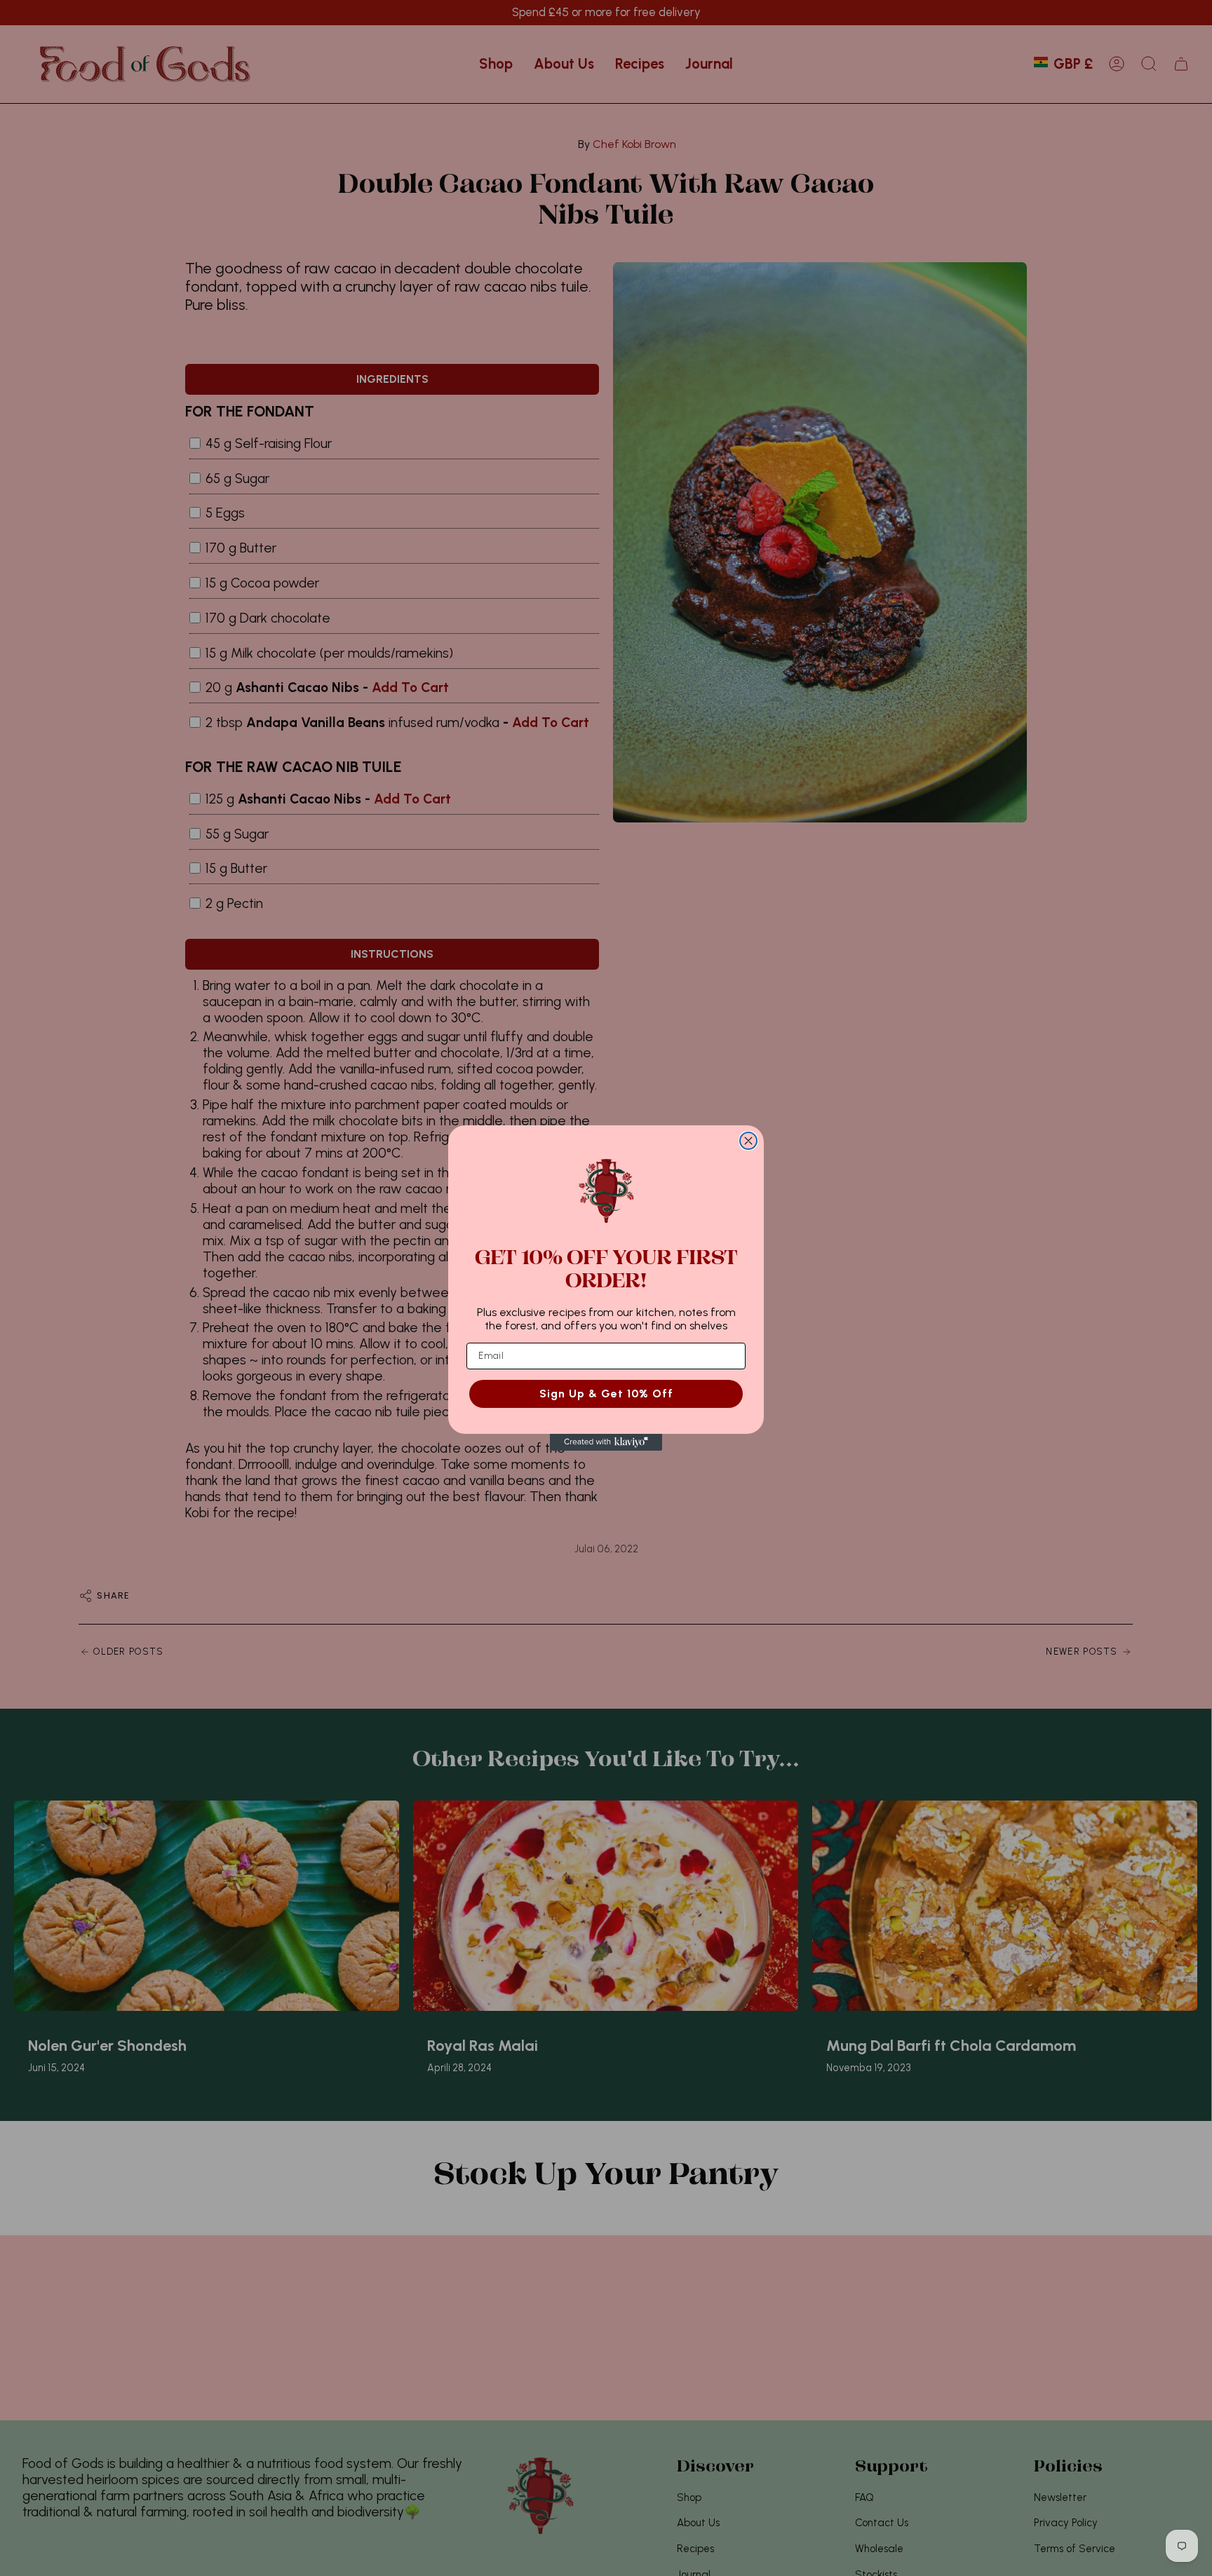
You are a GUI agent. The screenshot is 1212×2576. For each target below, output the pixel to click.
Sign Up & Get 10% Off (606, 1394)
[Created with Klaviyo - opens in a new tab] (606, 1442)
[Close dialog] (748, 1141)
